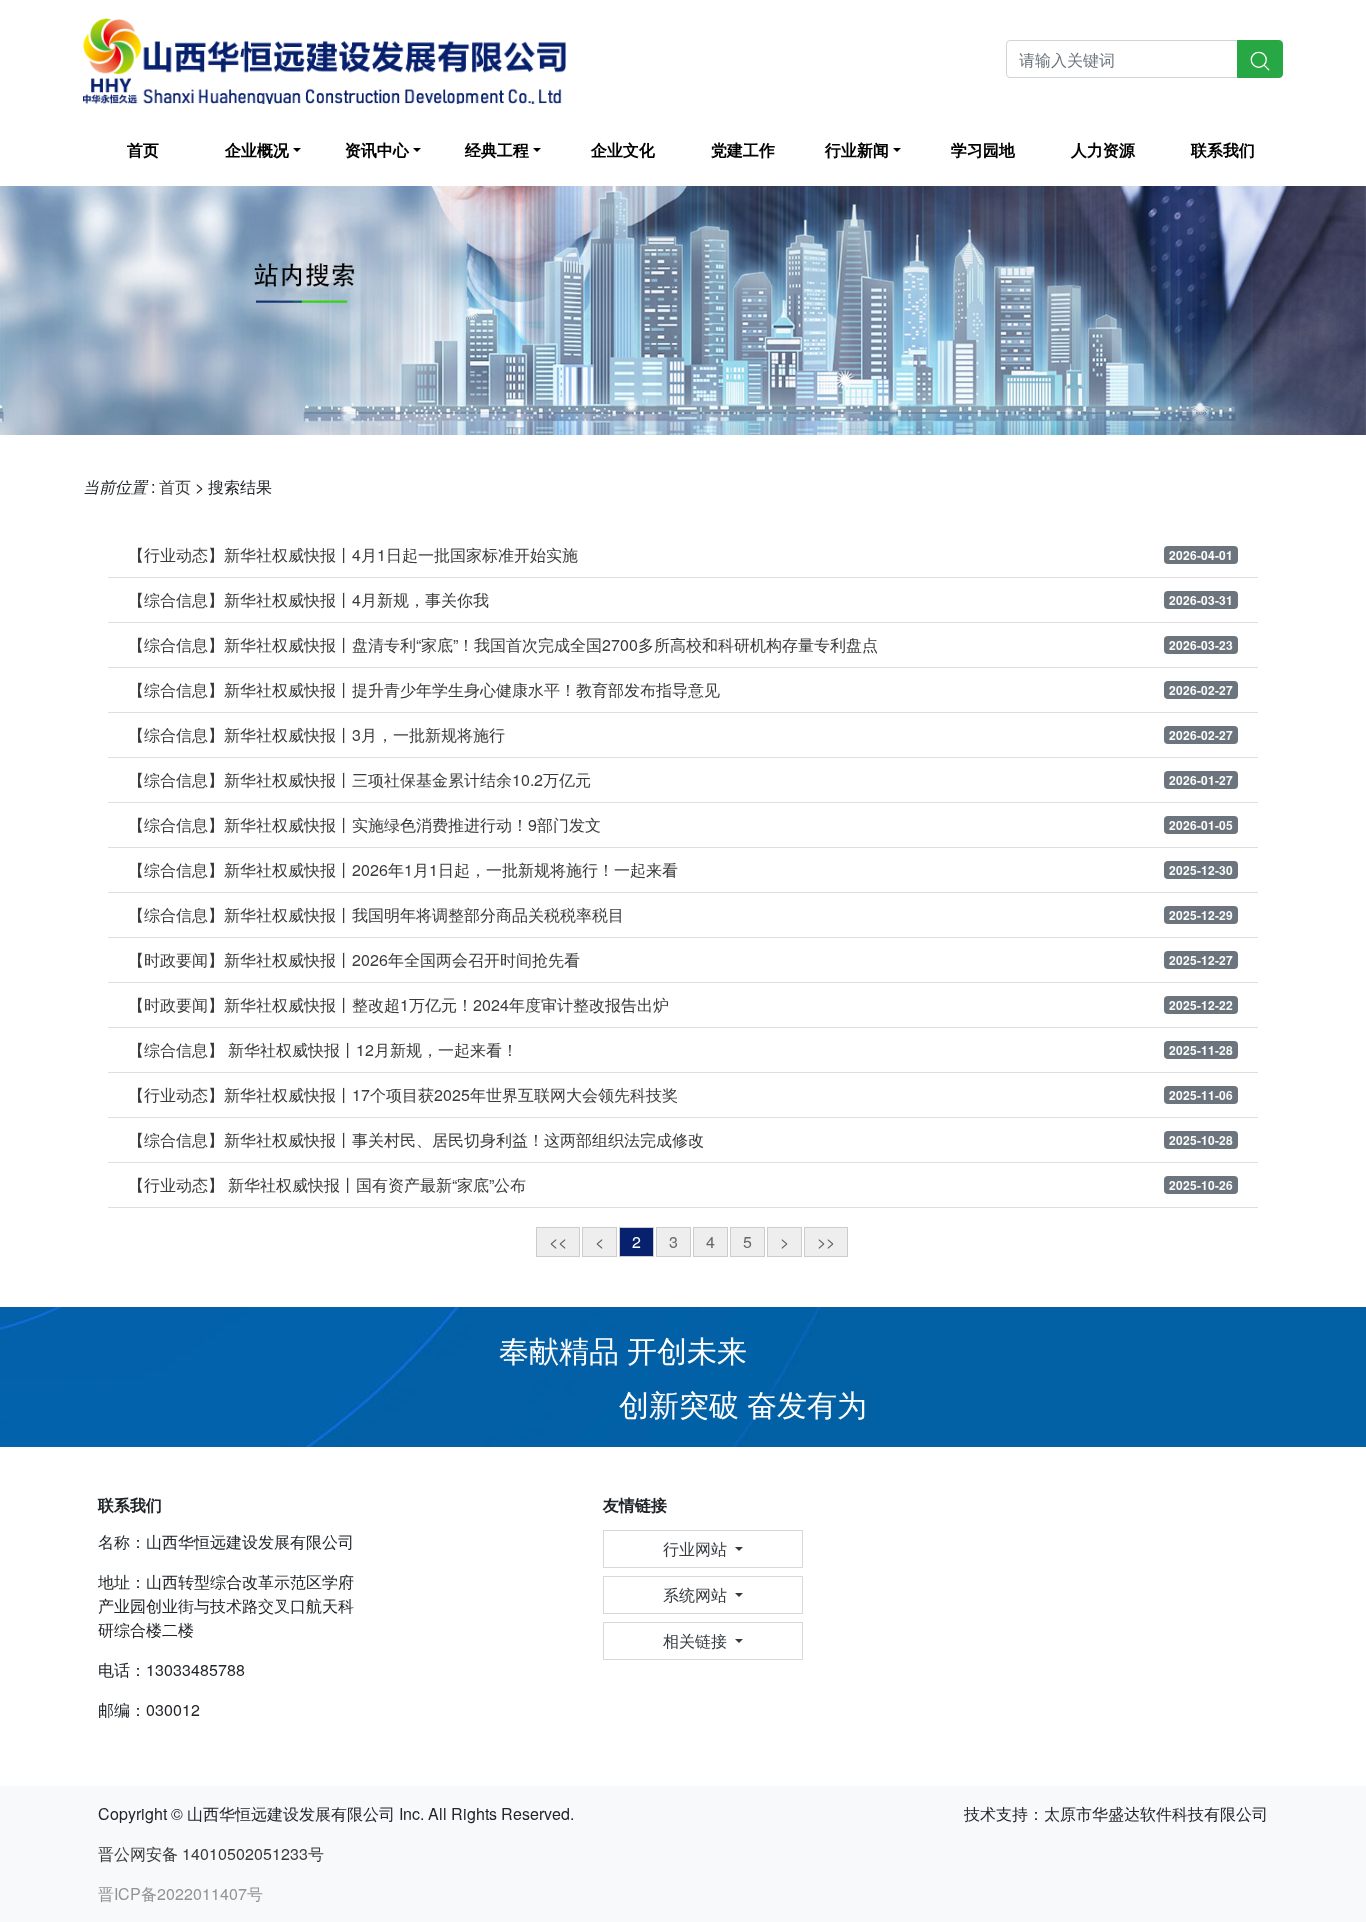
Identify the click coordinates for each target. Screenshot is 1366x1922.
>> (826, 1241)
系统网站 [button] (697, 1594)
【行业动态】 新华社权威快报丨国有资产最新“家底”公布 (327, 1185)
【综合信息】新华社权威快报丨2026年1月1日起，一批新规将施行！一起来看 (403, 870)
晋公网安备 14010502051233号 (211, 1853)
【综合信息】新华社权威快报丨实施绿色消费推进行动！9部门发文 (364, 825)
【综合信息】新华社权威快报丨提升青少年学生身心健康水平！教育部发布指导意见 (424, 690)
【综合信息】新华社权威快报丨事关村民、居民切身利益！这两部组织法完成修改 (416, 1140)
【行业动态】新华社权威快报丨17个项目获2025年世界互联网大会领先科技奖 (403, 1095)
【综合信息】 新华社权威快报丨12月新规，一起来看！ (323, 1050)
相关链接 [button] (697, 1640)
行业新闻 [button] (857, 149)
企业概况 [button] (257, 149)
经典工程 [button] (497, 149)
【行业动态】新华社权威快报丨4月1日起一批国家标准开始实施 (353, 555)
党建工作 (743, 149)
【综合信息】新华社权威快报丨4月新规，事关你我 (308, 600)
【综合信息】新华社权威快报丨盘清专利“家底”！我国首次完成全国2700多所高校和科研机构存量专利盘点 (503, 645)
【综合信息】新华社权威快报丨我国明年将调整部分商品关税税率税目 (376, 915)
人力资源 (1103, 149)
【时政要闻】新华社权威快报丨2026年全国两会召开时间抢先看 (354, 960)
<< (558, 1241)
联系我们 (1223, 149)
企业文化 (623, 149)
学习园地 (983, 149)
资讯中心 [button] (377, 149)
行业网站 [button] (697, 1548)
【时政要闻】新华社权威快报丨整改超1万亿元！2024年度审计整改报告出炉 (398, 1005)
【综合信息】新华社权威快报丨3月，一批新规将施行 (316, 735)
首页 (143, 149)
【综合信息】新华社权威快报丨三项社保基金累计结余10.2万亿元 (359, 780)
